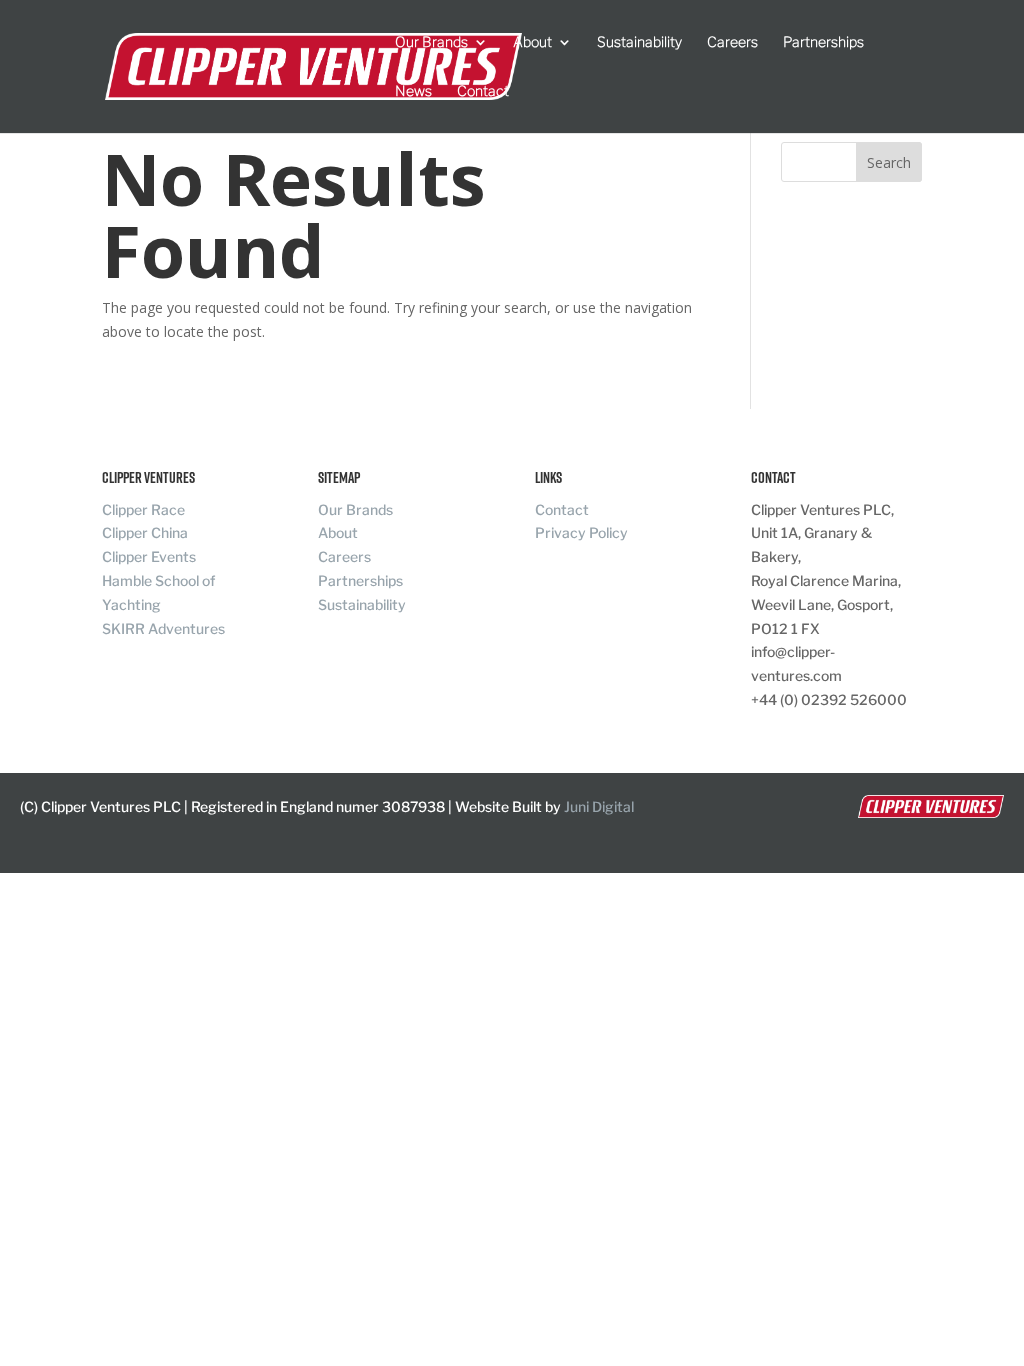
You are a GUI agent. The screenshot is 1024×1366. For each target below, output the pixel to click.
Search (889, 162)
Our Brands (431, 42)
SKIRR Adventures (163, 628)
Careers (732, 42)
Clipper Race (143, 509)
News (413, 91)
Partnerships (823, 42)
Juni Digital (599, 806)
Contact (483, 91)
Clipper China (145, 532)
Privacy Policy (581, 532)
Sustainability (639, 42)
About (532, 42)
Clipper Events (149, 556)
